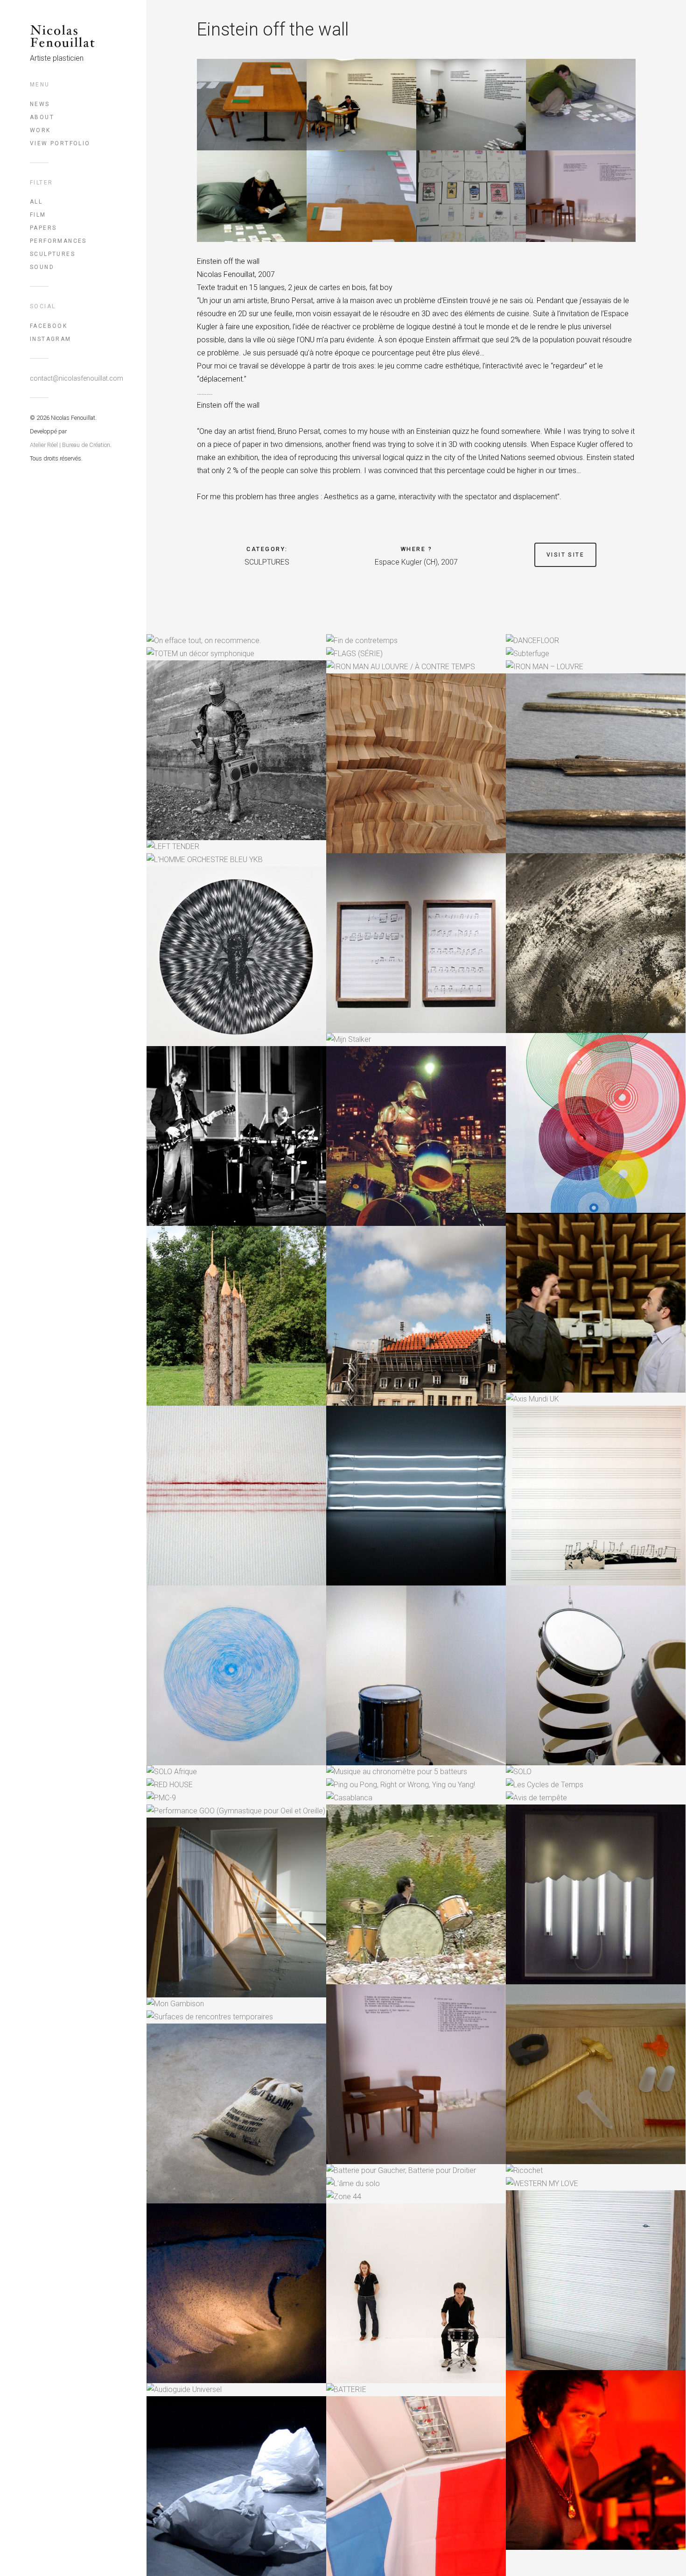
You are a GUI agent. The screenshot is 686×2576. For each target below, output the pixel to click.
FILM (38, 215)
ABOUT (42, 117)
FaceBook (49, 326)
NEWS (40, 104)
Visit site (565, 555)
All (36, 202)
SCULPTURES (52, 254)
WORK (40, 130)
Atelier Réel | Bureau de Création (70, 445)
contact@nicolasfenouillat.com (73, 378)
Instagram (51, 339)
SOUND (42, 267)
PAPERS (43, 228)
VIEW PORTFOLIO (60, 143)
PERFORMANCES (58, 241)
